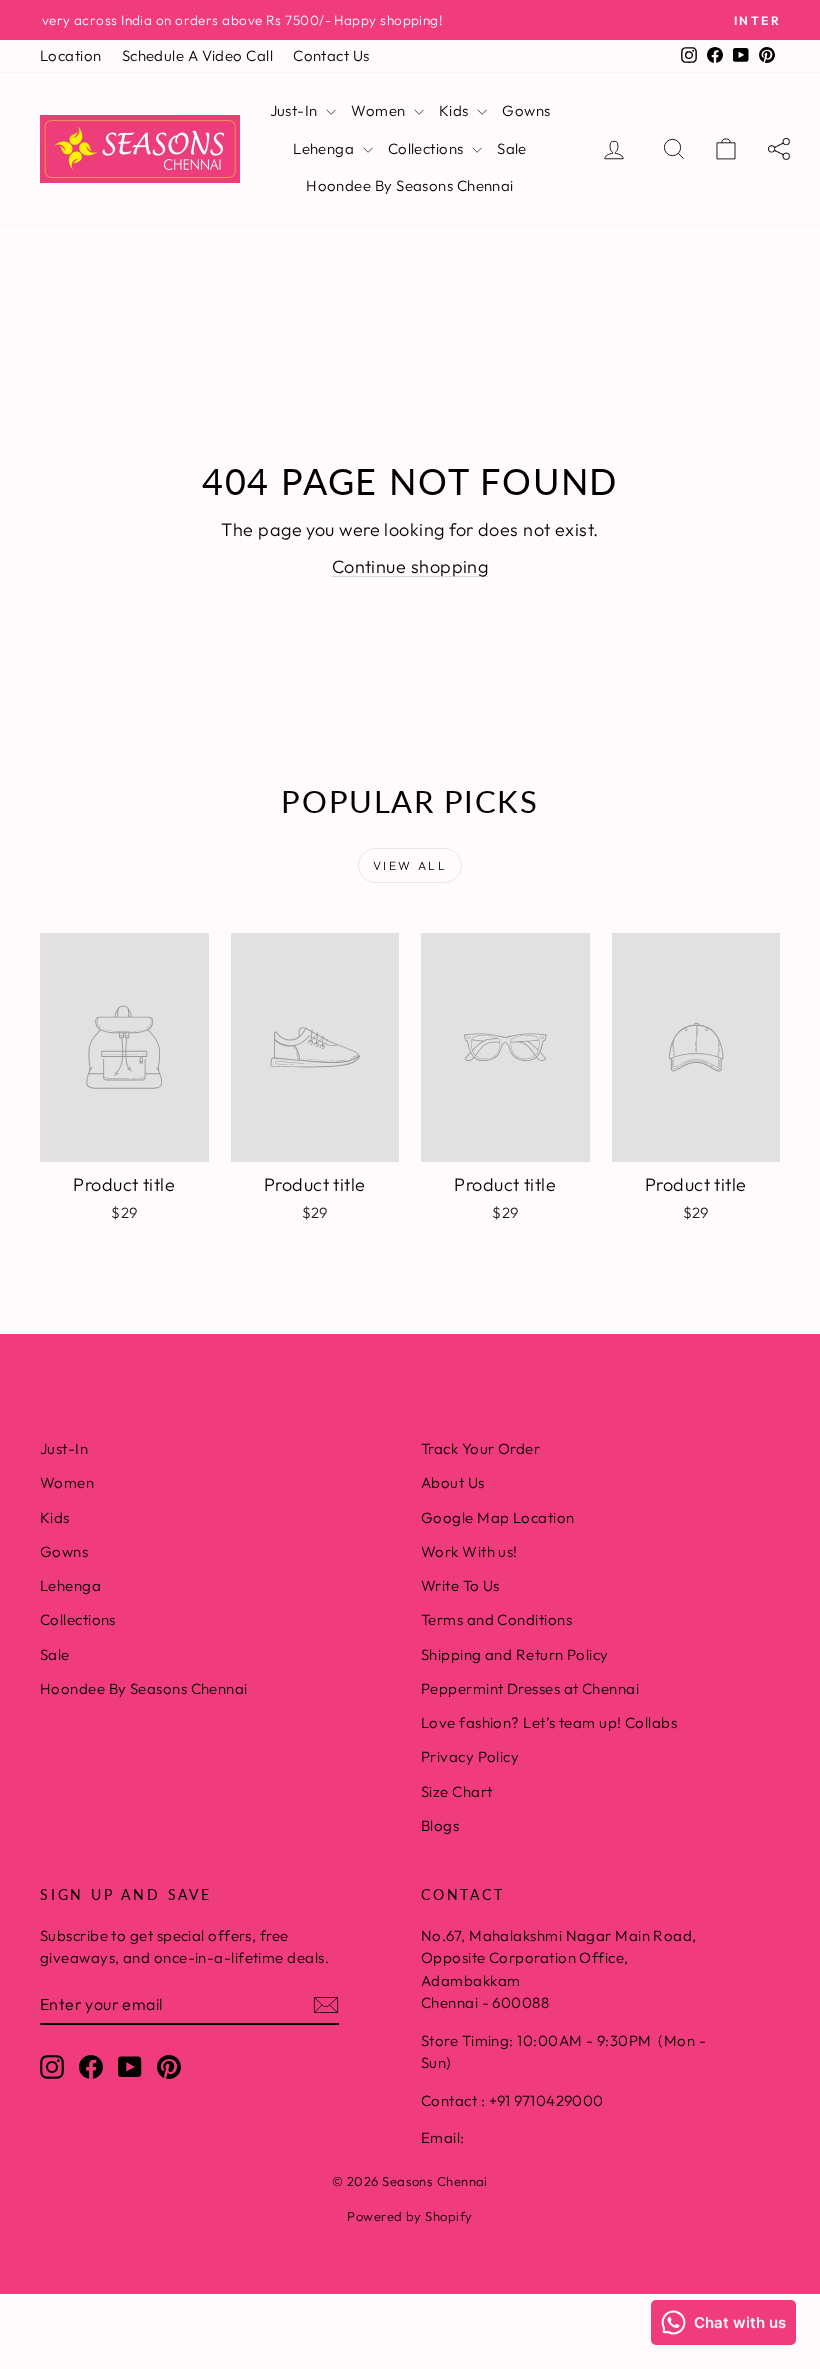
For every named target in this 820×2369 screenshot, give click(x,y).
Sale (512, 148)
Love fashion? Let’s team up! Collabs (549, 1722)
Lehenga (325, 148)
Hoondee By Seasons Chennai (410, 185)
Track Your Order (480, 1448)
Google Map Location (498, 1517)
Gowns (526, 110)
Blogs (440, 1825)
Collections (427, 148)
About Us (453, 1482)
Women (380, 110)
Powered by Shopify (409, 2216)
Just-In (296, 110)
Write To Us (460, 1585)
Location (71, 55)
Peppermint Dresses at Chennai (530, 1688)
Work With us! (469, 1551)
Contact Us (331, 55)
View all (410, 865)
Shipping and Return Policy (515, 1654)
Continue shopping (410, 566)
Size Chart (457, 1791)
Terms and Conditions (496, 1619)
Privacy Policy (470, 1756)
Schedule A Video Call (197, 55)
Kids (455, 110)
